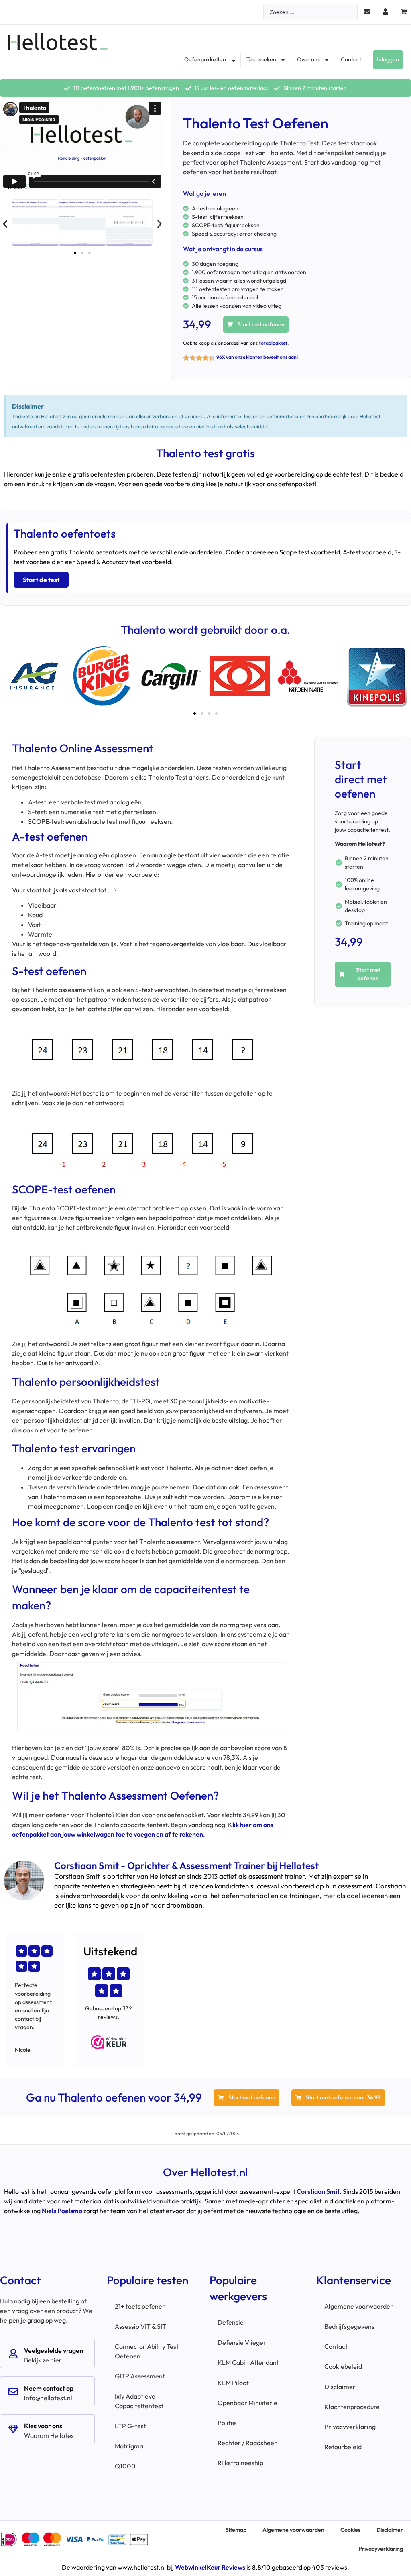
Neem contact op (49, 2388)
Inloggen (388, 59)
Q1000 (125, 2466)
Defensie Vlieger (242, 2342)
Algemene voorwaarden (359, 2306)
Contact (351, 59)
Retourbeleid (343, 2447)
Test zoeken (261, 59)
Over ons (308, 59)
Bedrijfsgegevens (349, 2326)
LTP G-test (130, 2426)
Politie (227, 2423)
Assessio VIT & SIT (140, 2326)
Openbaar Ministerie (247, 2403)
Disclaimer (340, 2387)
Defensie (231, 2322)
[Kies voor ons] (13, 2429)
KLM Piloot (233, 2383)
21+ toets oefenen (140, 2306)
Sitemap (236, 2530)
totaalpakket (273, 343)
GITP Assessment (140, 2376)
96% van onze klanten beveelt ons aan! (257, 357)
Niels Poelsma (62, 2211)
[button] (5, 224)
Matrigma (129, 2446)
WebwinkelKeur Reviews (210, 2567)
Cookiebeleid (343, 2366)
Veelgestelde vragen (54, 2350)
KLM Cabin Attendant (248, 2362)
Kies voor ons (43, 2426)
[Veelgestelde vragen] (13, 2354)
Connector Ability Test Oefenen (147, 2351)
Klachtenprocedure (352, 2407)
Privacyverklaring (350, 2427)
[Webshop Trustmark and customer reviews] (109, 2042)
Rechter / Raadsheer (247, 2443)
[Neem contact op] (13, 2391)
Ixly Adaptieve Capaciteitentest (139, 2401)
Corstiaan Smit (318, 2191)
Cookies (350, 2530)
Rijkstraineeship (240, 2463)
